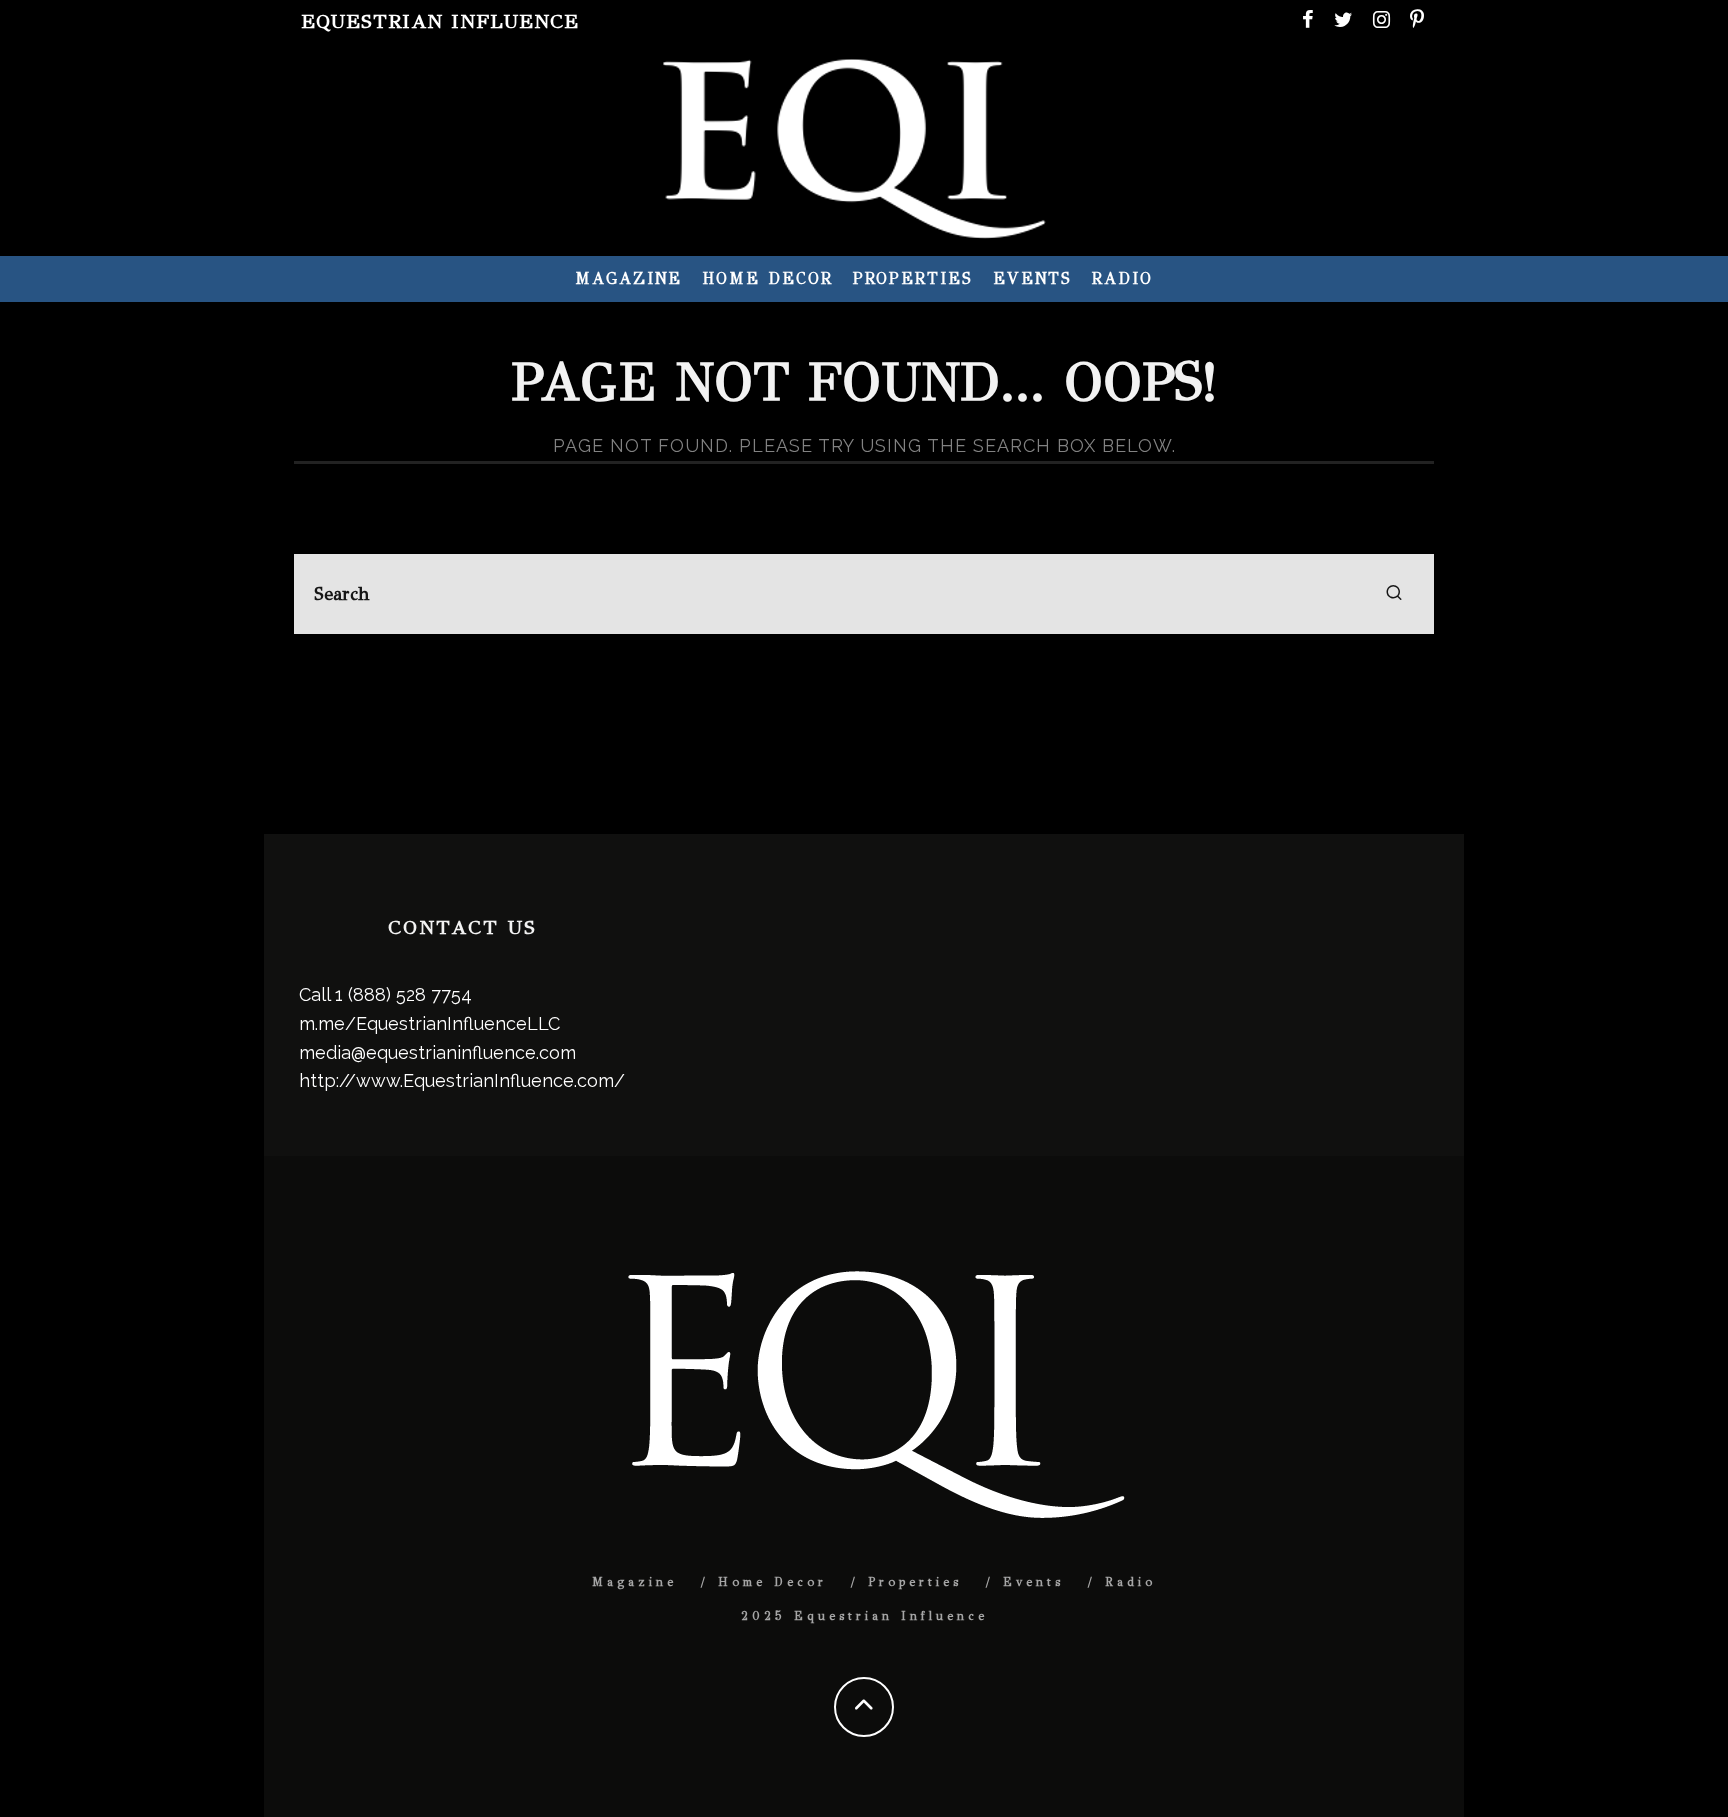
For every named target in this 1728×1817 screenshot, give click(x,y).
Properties (913, 278)
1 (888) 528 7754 (403, 994)
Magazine (628, 278)
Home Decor (767, 278)
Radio (1122, 278)
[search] (1394, 594)
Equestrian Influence (440, 21)
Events (1033, 278)
